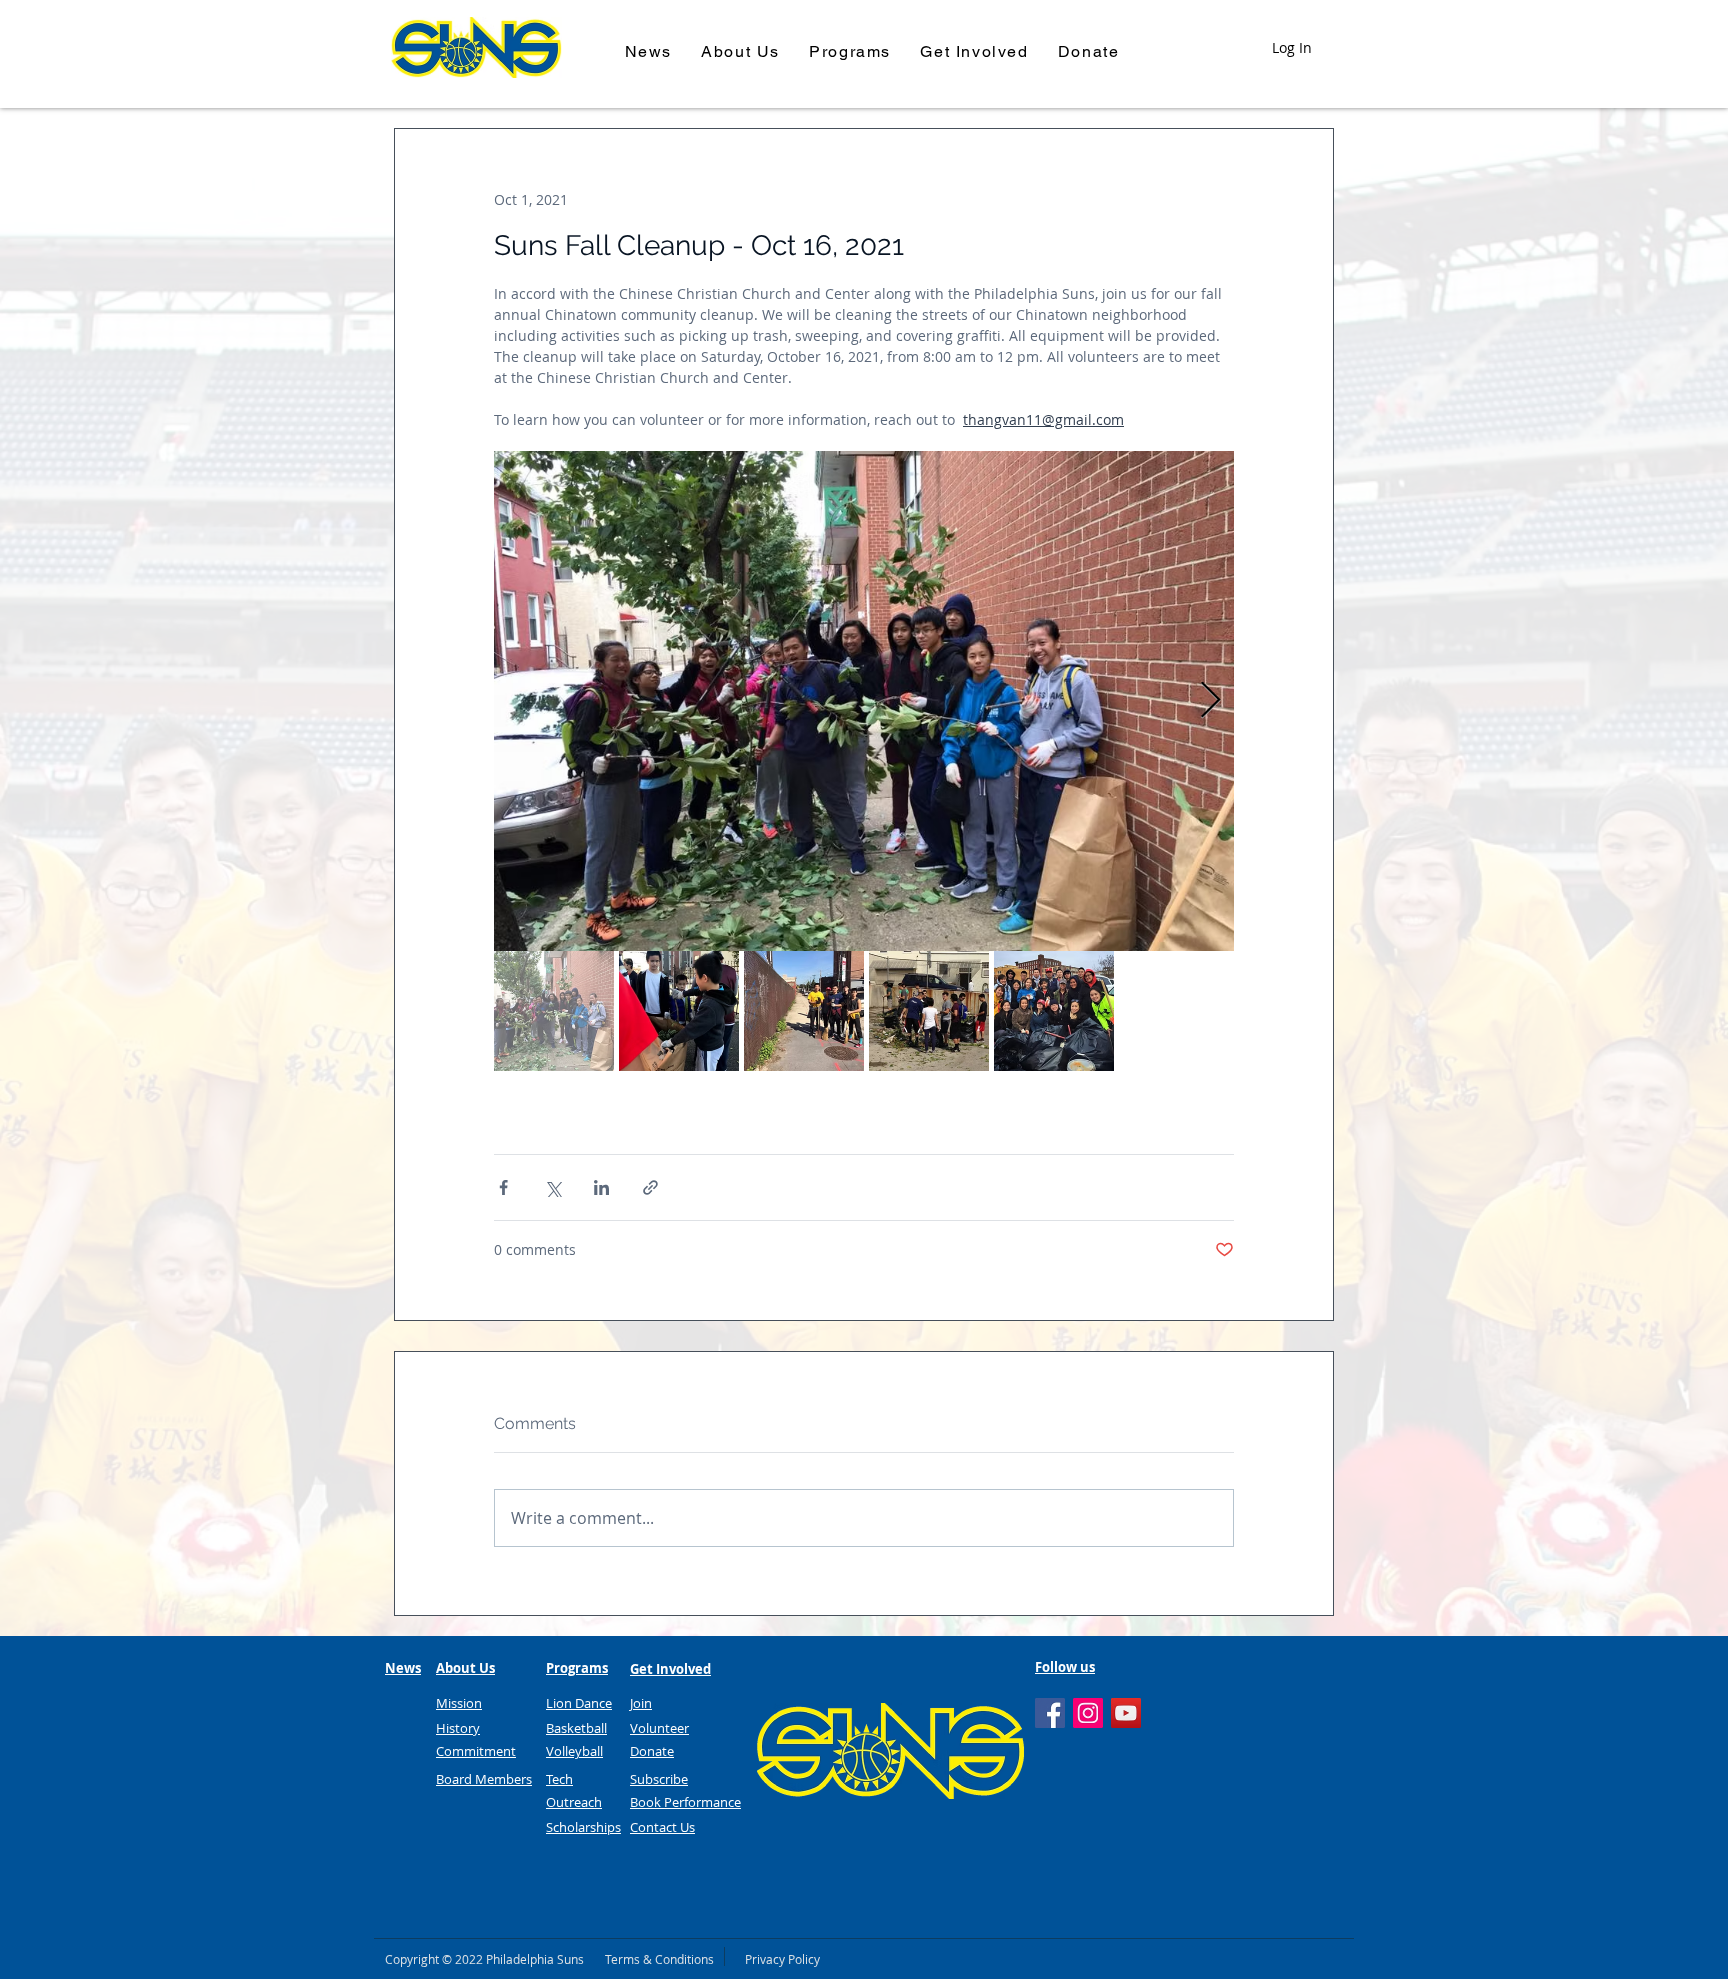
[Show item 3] (804, 1011)
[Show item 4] (929, 1011)
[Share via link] (650, 1187)
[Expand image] (864, 701)
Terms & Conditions (659, 1959)
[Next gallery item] (1210, 701)
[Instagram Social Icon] (1088, 1713)
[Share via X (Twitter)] (552, 1187)
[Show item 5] (1054, 1011)
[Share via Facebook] (503, 1187)
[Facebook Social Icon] (1050, 1713)
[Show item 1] (554, 1011)
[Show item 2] (679, 1011)
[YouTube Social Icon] (1126, 1713)
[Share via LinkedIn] (601, 1187)
